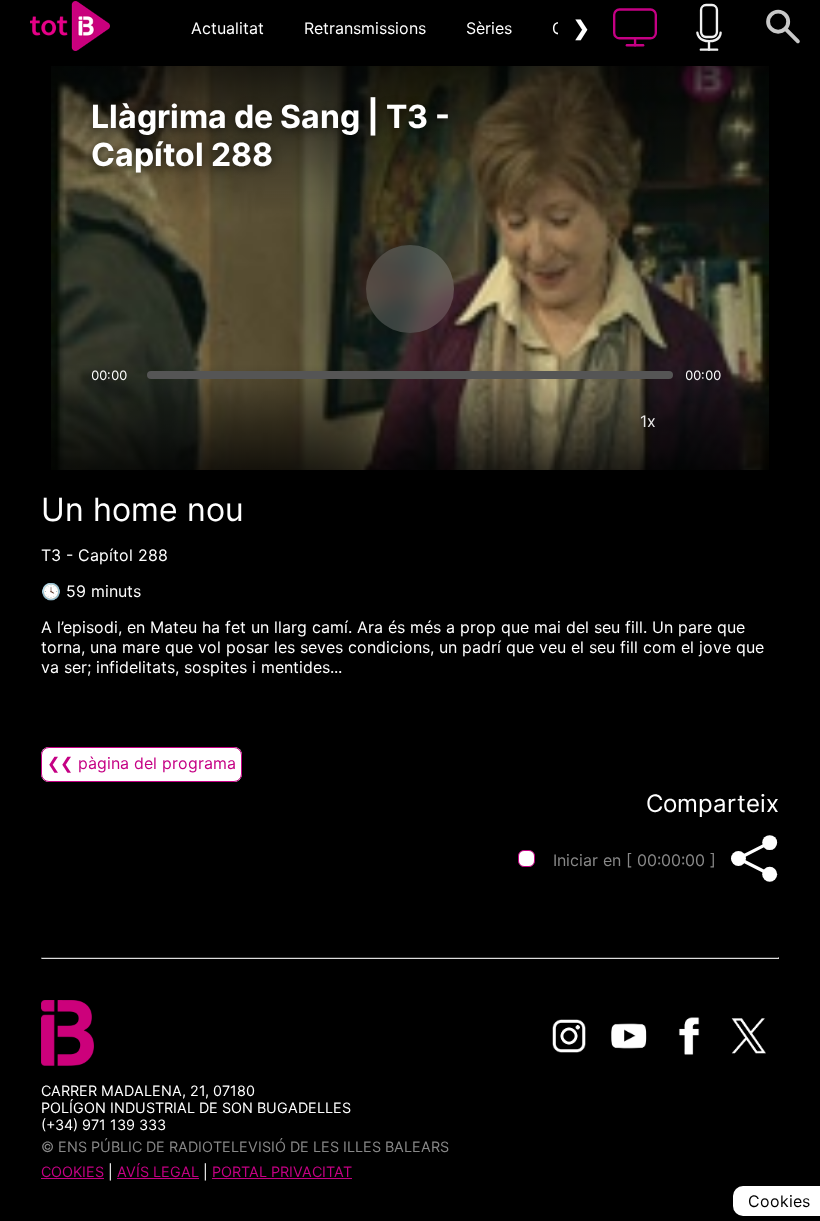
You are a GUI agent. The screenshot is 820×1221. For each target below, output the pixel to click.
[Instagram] (569, 1036)
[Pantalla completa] (708, 421)
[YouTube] (629, 1036)
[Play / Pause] (410, 289)
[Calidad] (588, 421)
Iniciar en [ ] (634, 860)
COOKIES (72, 1171)
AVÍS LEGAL (158, 1171)
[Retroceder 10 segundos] (305, 289)
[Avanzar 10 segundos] (515, 289)
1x (648, 421)
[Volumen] (112, 421)
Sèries (489, 28)
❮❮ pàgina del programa (141, 763)
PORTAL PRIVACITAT (282, 1171)
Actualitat (227, 28)
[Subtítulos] (528, 421)
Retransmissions (365, 28)
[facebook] (689, 1036)
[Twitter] (749, 1036)
